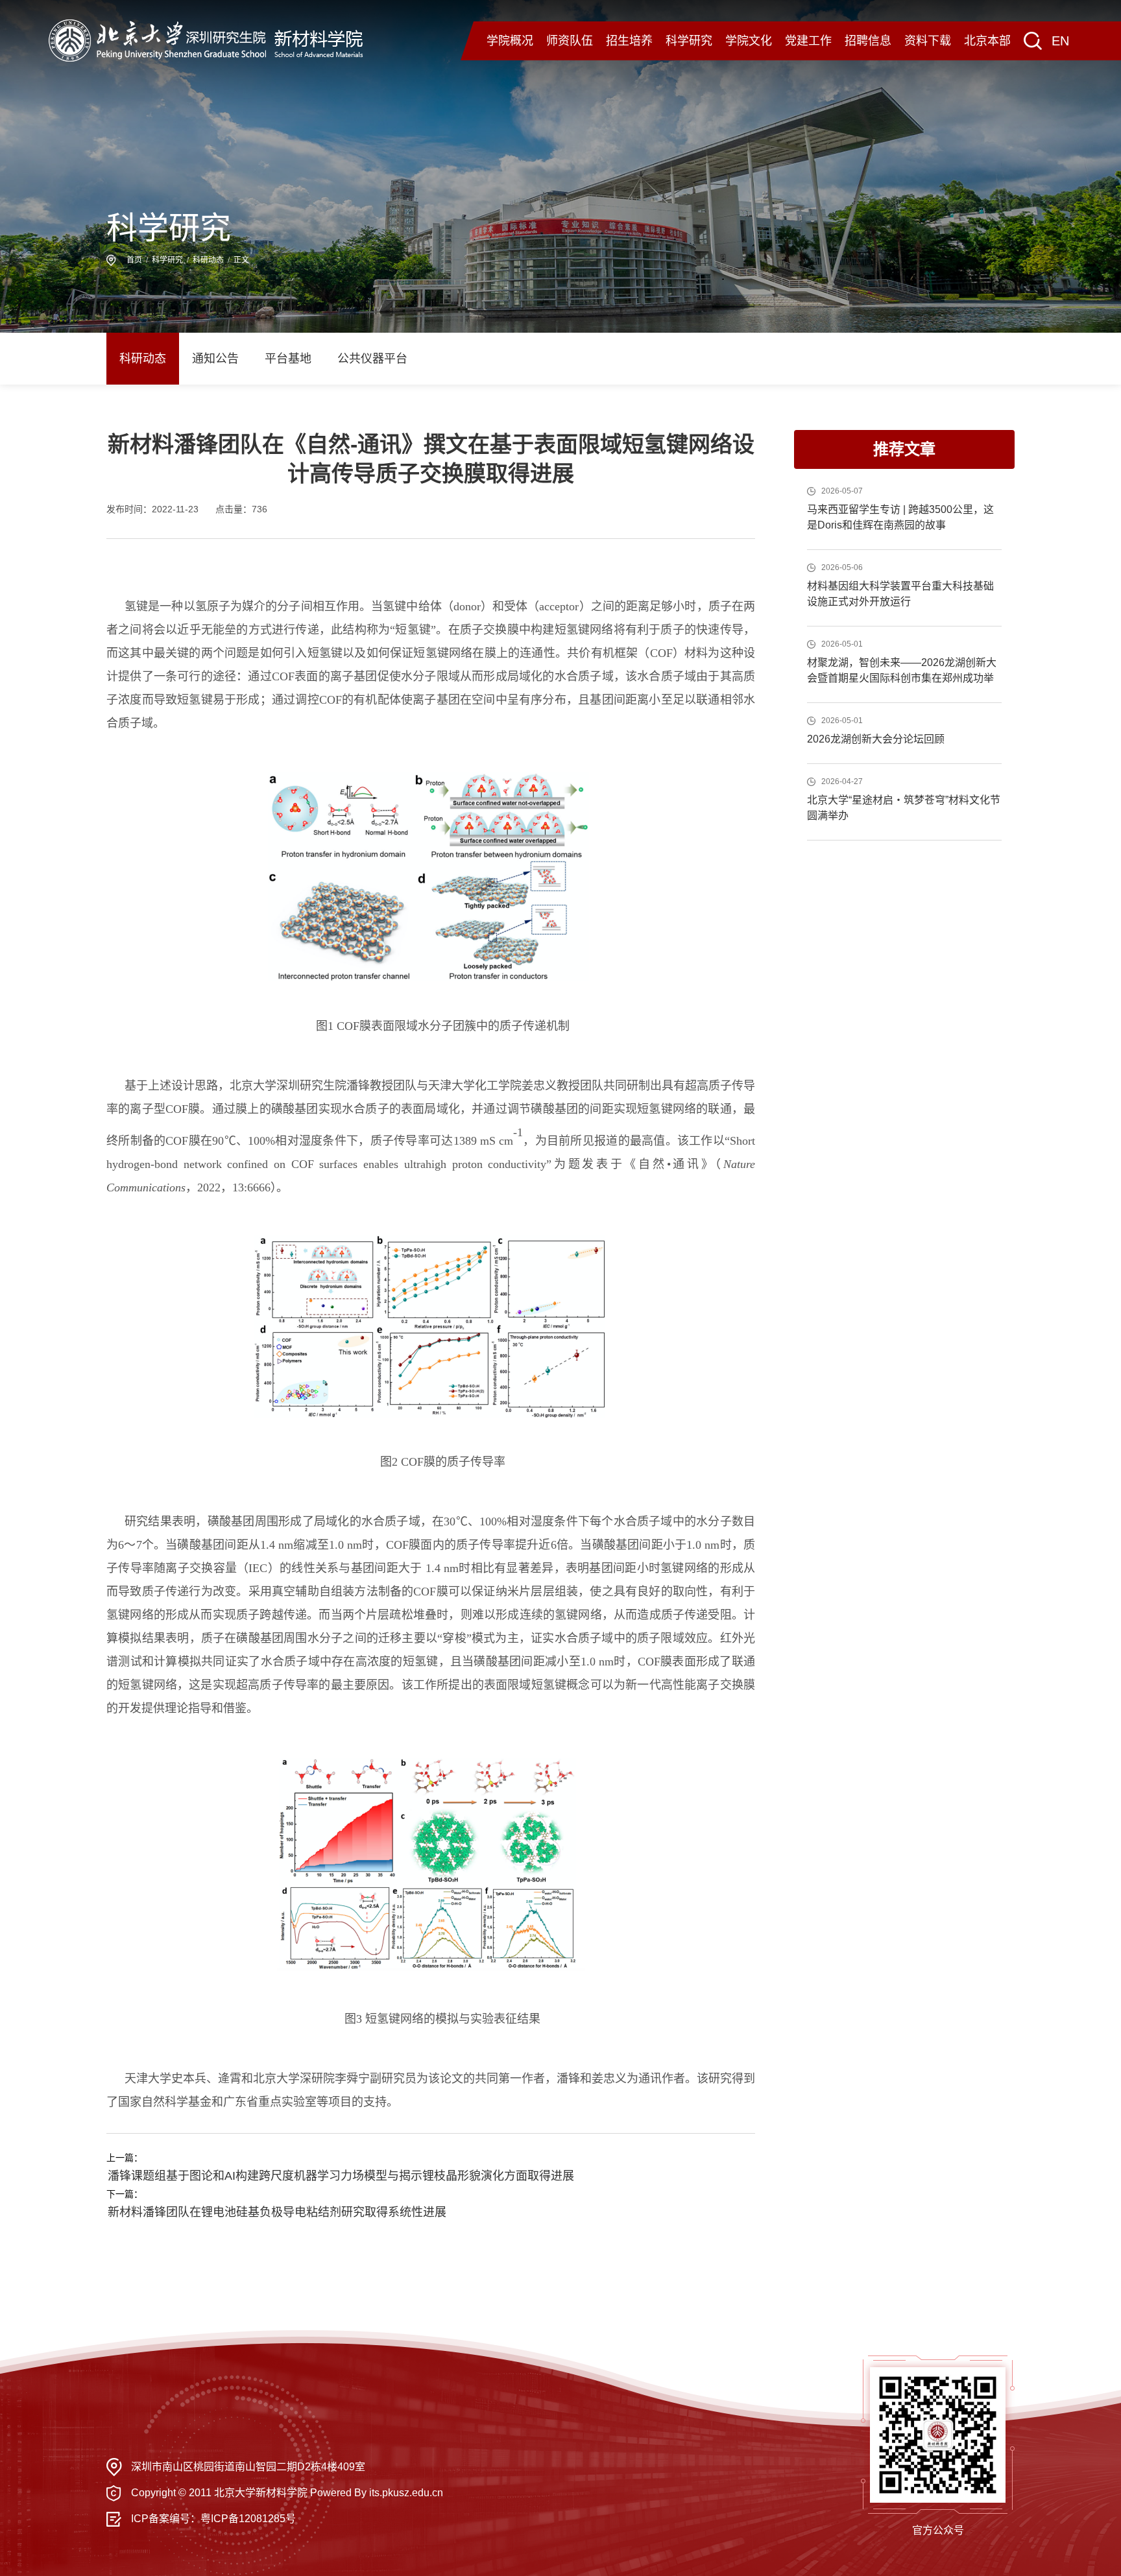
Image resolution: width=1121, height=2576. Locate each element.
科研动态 (208, 260)
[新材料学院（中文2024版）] (206, 40)
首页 (134, 260)
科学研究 (167, 260)
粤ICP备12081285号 (248, 2519)
